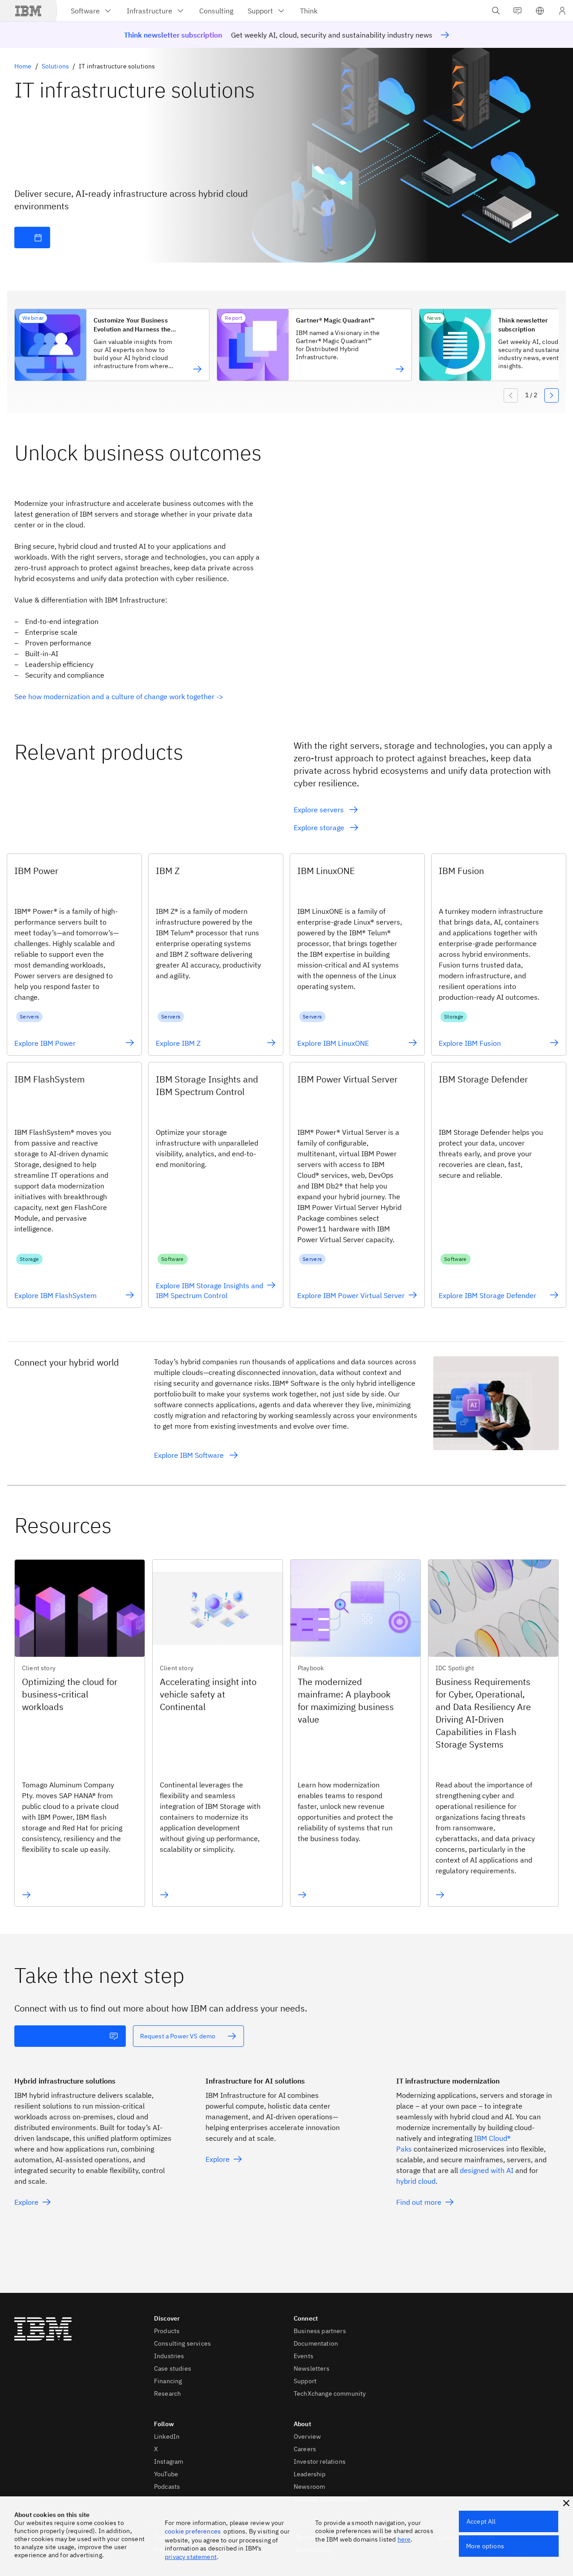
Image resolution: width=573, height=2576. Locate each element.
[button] (540, 11)
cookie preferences (193, 2531)
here (404, 2539)
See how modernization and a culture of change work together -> (119, 696)
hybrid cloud (416, 2181)
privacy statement (191, 2557)
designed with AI (487, 2170)
